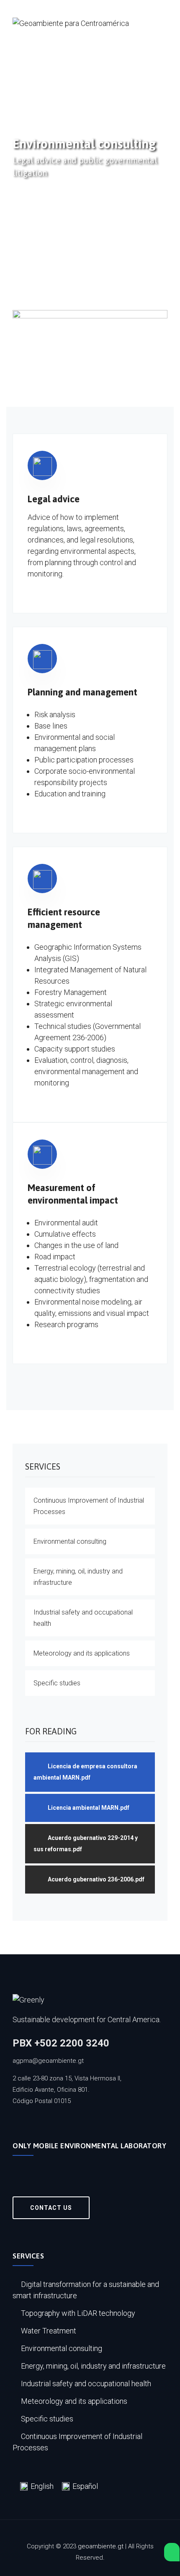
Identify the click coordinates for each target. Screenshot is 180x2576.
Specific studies (57, 1683)
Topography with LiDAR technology (78, 2313)
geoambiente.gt (101, 2546)
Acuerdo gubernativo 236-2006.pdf (96, 1879)
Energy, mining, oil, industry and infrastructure (78, 1577)
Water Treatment (49, 2331)
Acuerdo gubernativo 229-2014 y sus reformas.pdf (86, 1844)
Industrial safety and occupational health (83, 1618)
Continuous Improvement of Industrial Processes (89, 1506)
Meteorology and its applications (82, 1653)
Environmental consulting (70, 1541)
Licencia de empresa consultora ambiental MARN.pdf (85, 1772)
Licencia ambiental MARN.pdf (89, 1808)
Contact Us (51, 2208)
